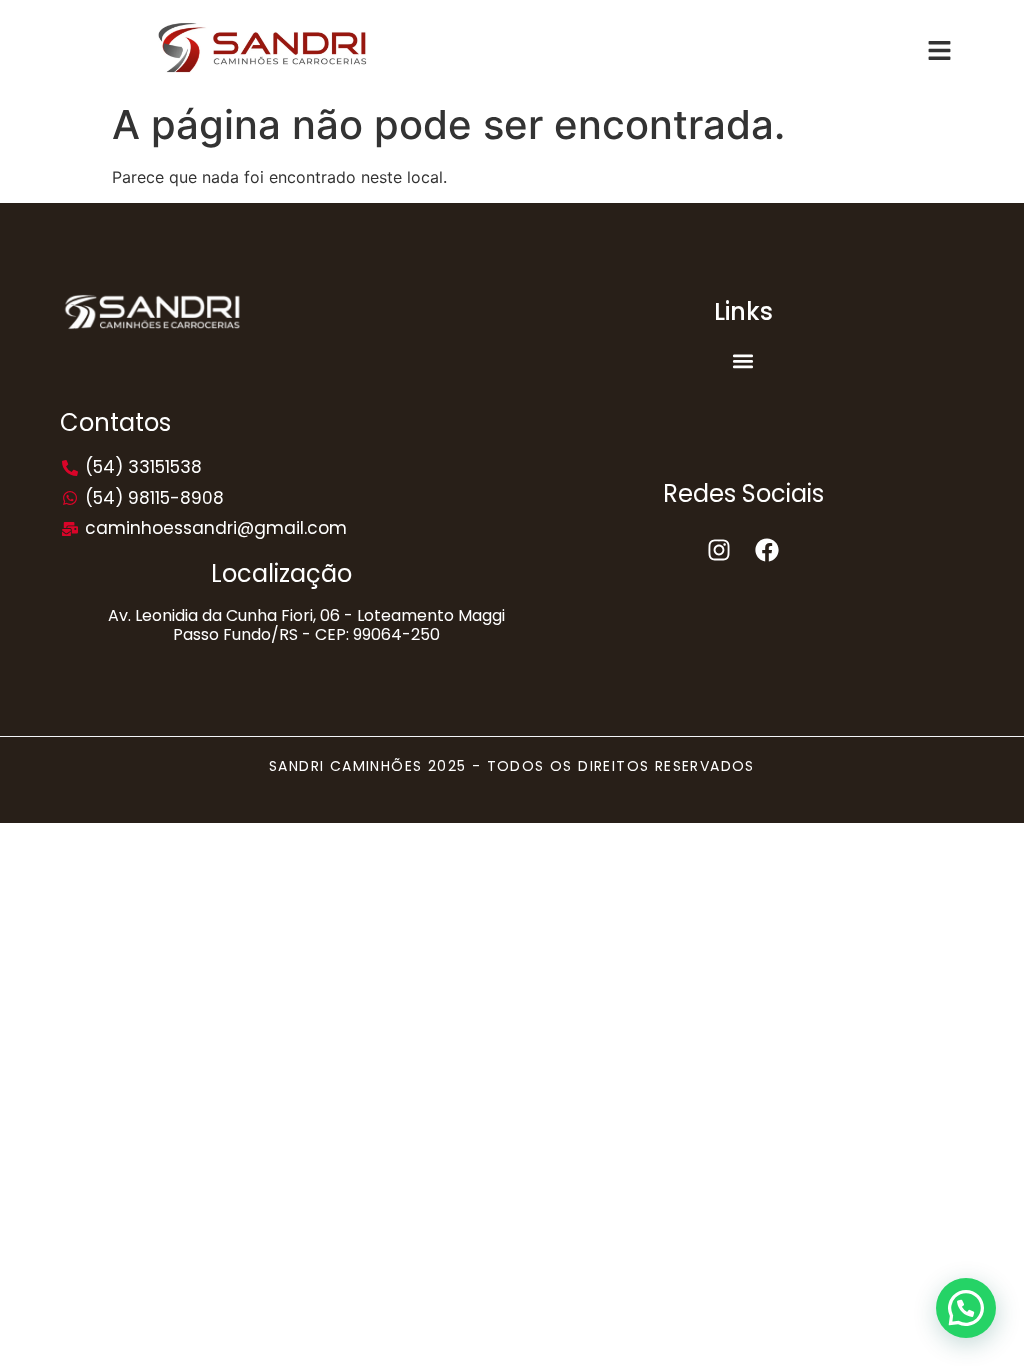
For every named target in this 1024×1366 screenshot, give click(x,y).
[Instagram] (719, 550)
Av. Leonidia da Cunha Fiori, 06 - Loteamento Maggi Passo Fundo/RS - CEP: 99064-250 (306, 625)
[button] (743, 360)
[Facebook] (767, 550)
